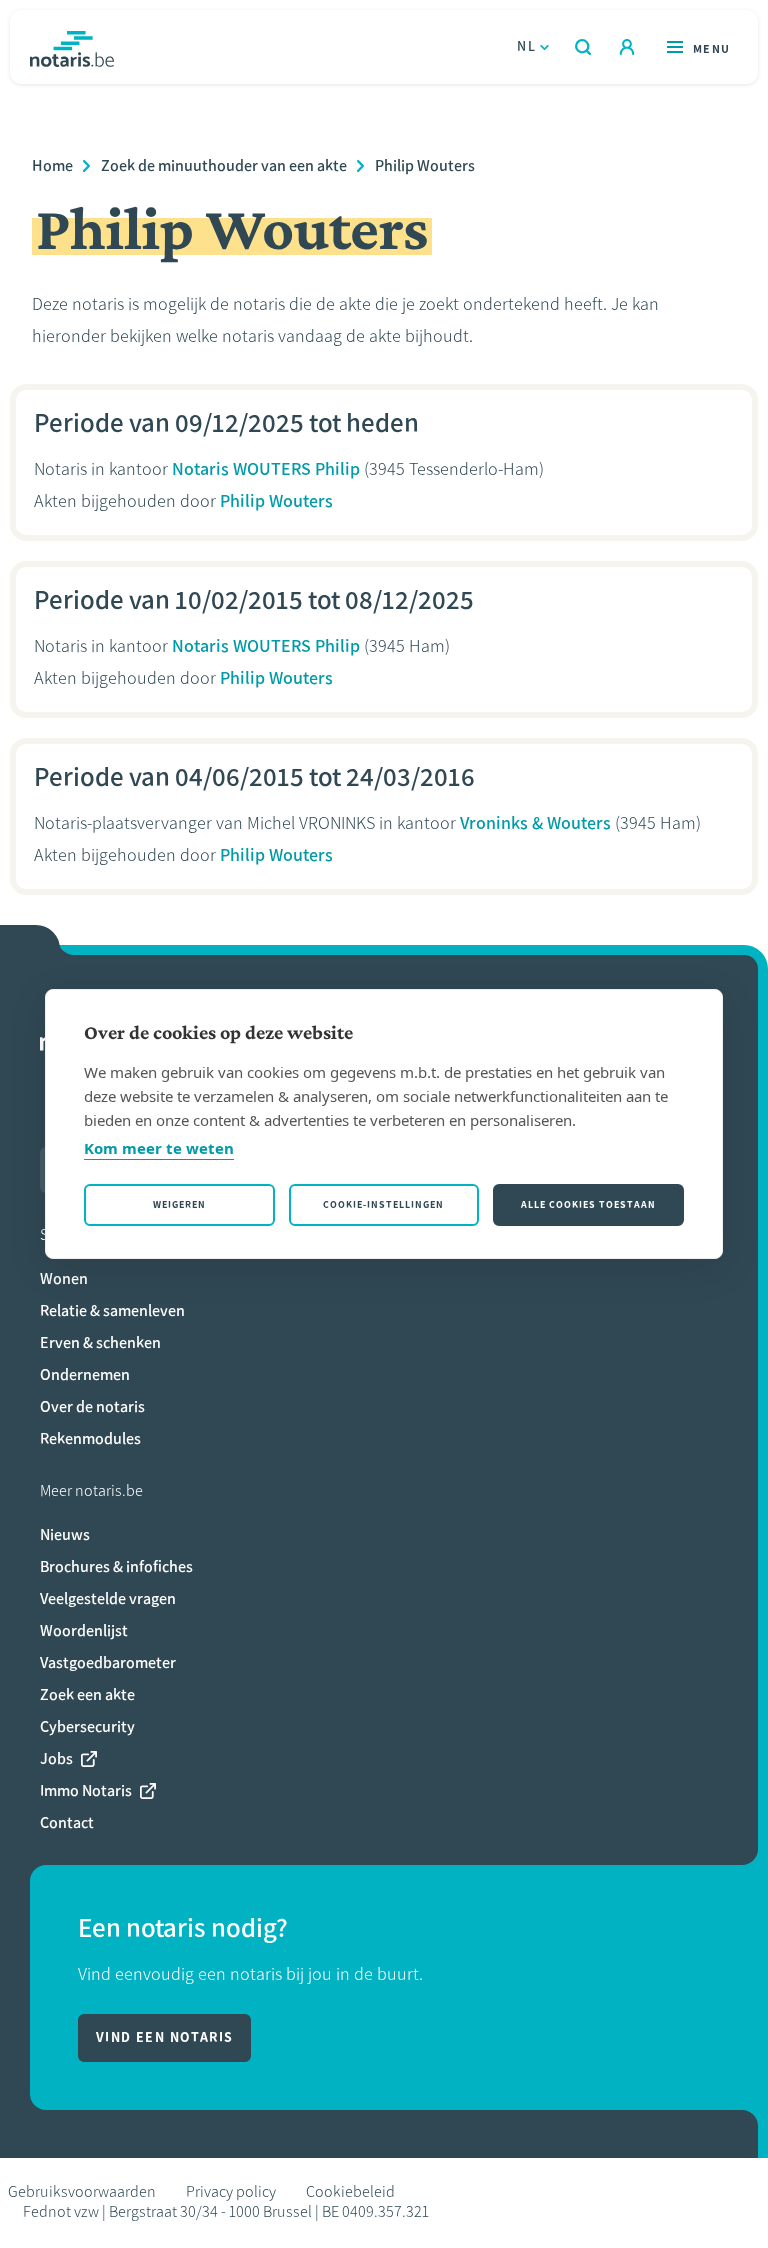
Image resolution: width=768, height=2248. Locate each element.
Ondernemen (85, 1374)
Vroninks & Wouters (535, 823)
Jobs (56, 1758)
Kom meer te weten (159, 1148)
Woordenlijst (84, 1630)
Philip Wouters (425, 165)
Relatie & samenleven (112, 1310)
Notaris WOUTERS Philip (266, 469)
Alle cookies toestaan (588, 1204)
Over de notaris (92, 1406)
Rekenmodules (90, 1438)
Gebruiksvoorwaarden (82, 2191)
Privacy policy (231, 2191)
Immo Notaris (86, 1790)
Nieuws (65, 1534)
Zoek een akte (87, 1694)
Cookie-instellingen (383, 1204)
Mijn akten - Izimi (627, 47)
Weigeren (179, 1204)
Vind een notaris (164, 2037)
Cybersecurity (87, 1726)
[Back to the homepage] (72, 47)
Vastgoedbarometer (108, 1662)
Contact (67, 1822)
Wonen (64, 1278)
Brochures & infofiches (116, 1566)
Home (52, 165)
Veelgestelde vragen (108, 1598)
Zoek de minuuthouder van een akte (224, 165)
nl (526, 46)
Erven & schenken (100, 1342)
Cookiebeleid (350, 2191)
